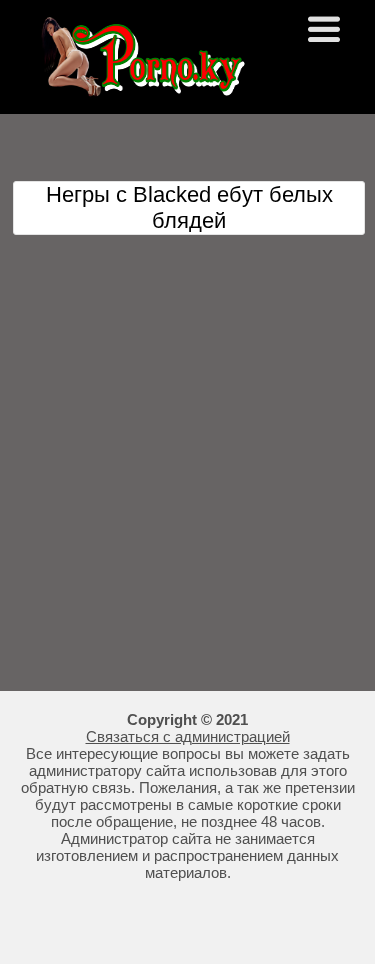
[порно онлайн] (140, 87)
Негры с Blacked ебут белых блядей (189, 207)
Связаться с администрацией (188, 736)
